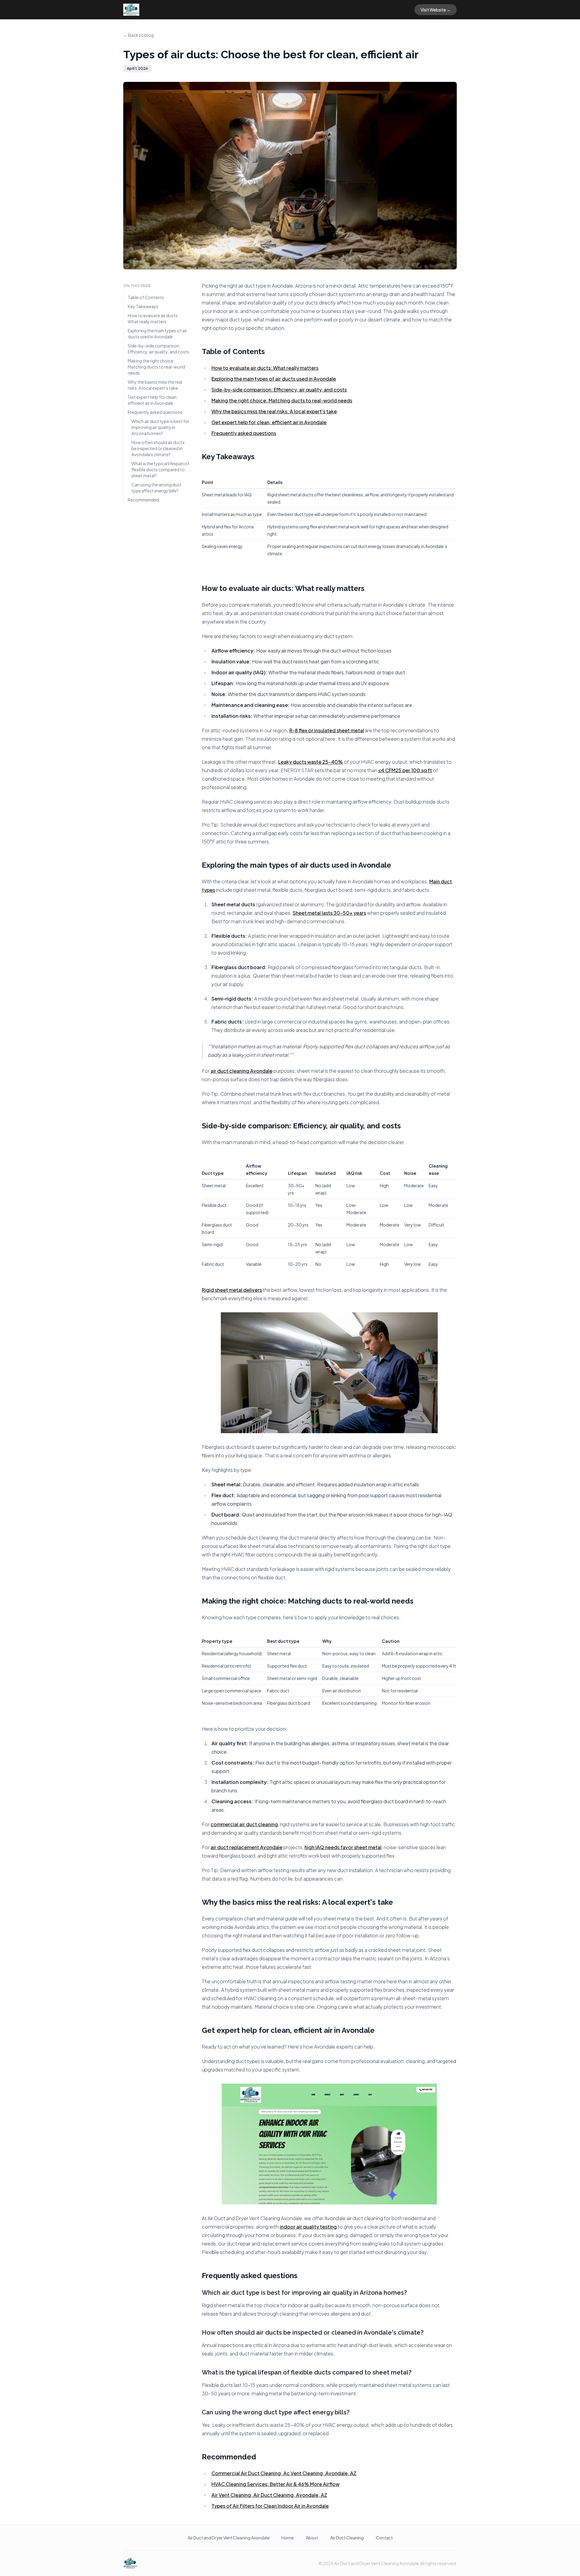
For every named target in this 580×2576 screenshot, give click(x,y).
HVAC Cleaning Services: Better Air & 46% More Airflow (275, 2484)
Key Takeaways (143, 306)
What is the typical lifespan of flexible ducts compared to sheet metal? (160, 469)
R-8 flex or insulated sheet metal (327, 730)
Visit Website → (436, 10)
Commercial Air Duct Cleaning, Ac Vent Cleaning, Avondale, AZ (284, 2473)
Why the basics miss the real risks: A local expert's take (155, 385)
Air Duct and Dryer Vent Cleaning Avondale (229, 2538)
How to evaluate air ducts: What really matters (153, 318)
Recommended (143, 500)
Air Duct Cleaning (347, 2538)
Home (288, 2538)
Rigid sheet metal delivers (232, 1290)
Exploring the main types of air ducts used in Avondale (157, 334)
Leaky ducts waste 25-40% (311, 762)
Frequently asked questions (155, 412)
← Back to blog (139, 35)
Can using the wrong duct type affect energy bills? (156, 488)
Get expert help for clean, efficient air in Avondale (153, 400)
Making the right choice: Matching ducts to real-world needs (156, 367)
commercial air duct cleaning (244, 1824)
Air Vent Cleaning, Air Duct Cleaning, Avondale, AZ (269, 2495)
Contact (384, 2538)
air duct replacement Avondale (246, 1847)
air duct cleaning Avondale (242, 1071)
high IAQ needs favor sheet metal (343, 1847)
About (312, 2538)
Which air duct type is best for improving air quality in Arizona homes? (160, 427)
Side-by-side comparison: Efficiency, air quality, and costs (158, 349)
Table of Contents (146, 297)
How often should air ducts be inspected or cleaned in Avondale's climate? (158, 448)
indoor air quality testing (308, 2227)
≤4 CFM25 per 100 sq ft (405, 770)
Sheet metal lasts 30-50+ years (329, 913)
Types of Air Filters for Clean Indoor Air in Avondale (270, 2506)
